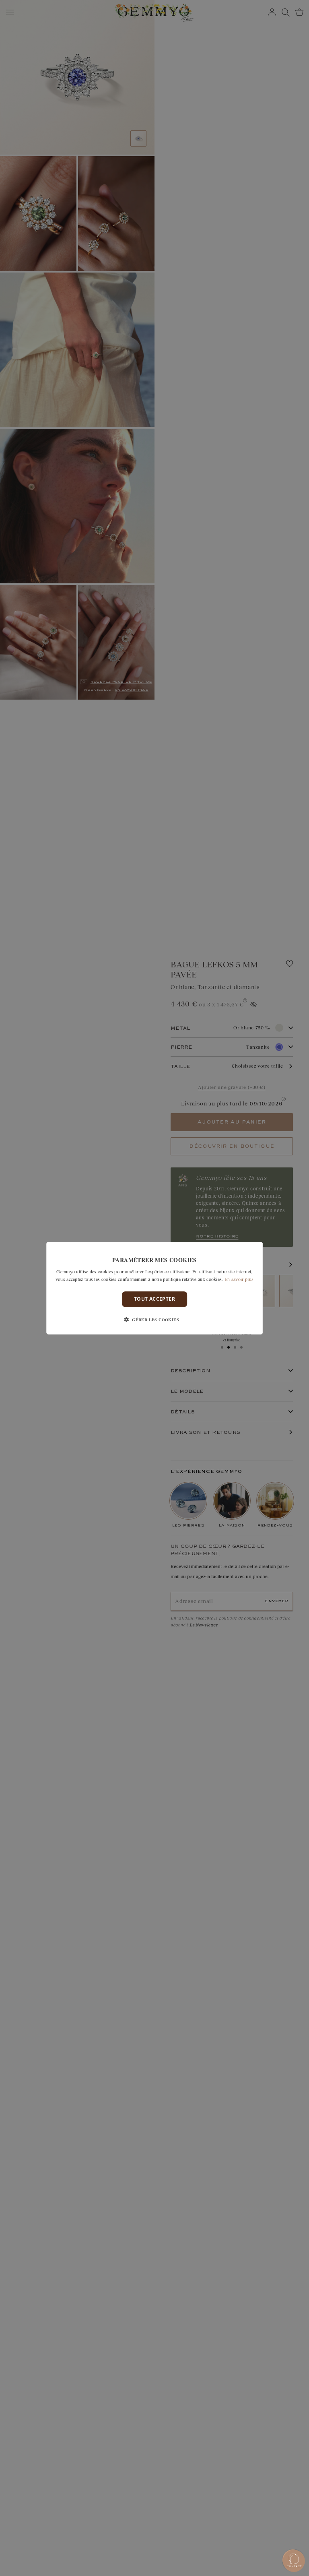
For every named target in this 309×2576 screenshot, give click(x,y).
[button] (154, 1320)
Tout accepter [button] (154, 1299)
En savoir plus (239, 1279)
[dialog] (154, 1288)
